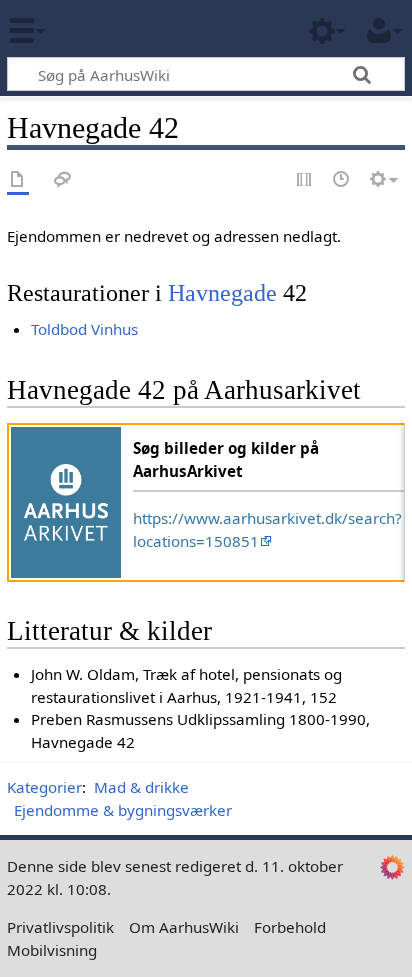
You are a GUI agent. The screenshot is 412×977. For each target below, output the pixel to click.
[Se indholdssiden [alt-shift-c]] (18, 180)
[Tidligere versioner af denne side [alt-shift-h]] (342, 180)
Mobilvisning (52, 950)
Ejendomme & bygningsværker (123, 810)
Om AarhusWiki (184, 927)
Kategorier (44, 787)
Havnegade (222, 292)
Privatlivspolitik (60, 927)
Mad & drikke (141, 787)
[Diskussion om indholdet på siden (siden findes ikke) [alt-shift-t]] (63, 180)
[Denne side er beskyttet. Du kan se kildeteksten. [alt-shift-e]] (305, 180)
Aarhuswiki (134, 29)
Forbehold (290, 927)
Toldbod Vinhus (84, 329)
